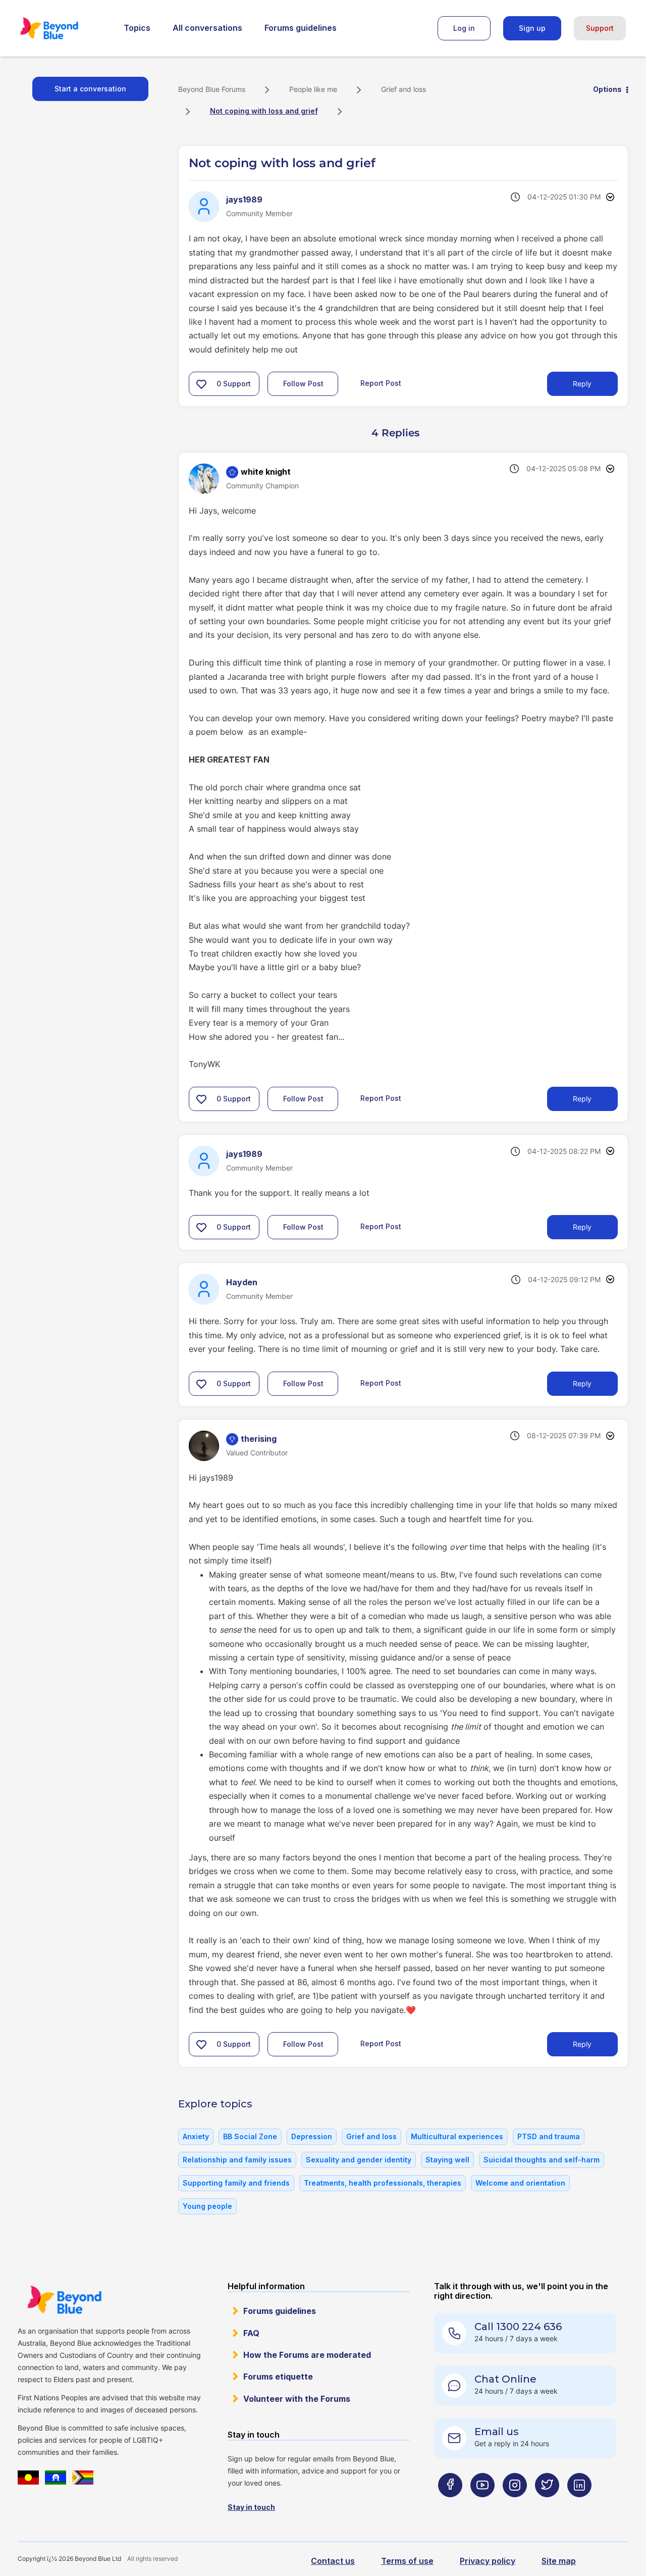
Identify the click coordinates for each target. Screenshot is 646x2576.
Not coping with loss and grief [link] (264, 111)
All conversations (207, 28)
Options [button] (607, 89)
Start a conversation (90, 89)
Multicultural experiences (457, 2136)
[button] (201, 384)
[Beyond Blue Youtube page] (482, 2505)
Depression (312, 2136)
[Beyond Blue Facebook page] (450, 2505)
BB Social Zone (250, 2136)
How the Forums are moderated (307, 2355)
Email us (497, 2432)
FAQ (251, 2333)
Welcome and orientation (520, 2183)
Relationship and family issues (237, 2160)
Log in (464, 28)
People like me (313, 89)
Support (600, 28)
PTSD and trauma (549, 2136)
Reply (582, 384)
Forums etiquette (278, 2377)
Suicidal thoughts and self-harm (542, 2160)
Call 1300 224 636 (518, 2327)
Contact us (333, 2561)
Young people (207, 2206)
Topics (137, 28)
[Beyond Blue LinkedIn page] (579, 2505)
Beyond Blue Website (64, 2300)
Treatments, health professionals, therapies (383, 2183)
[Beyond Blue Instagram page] (515, 2505)
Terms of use (407, 2561)
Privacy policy (488, 2561)
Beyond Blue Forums (63, 28)
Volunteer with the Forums (297, 2399)
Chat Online (505, 2379)
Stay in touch (251, 2507)
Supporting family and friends (236, 2183)
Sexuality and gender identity (359, 2160)
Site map (559, 2561)
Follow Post (303, 384)
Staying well (447, 2160)
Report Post (381, 383)
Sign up (532, 28)
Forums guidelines (301, 28)
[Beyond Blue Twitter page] (547, 2505)
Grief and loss (403, 89)
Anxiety (196, 2136)
